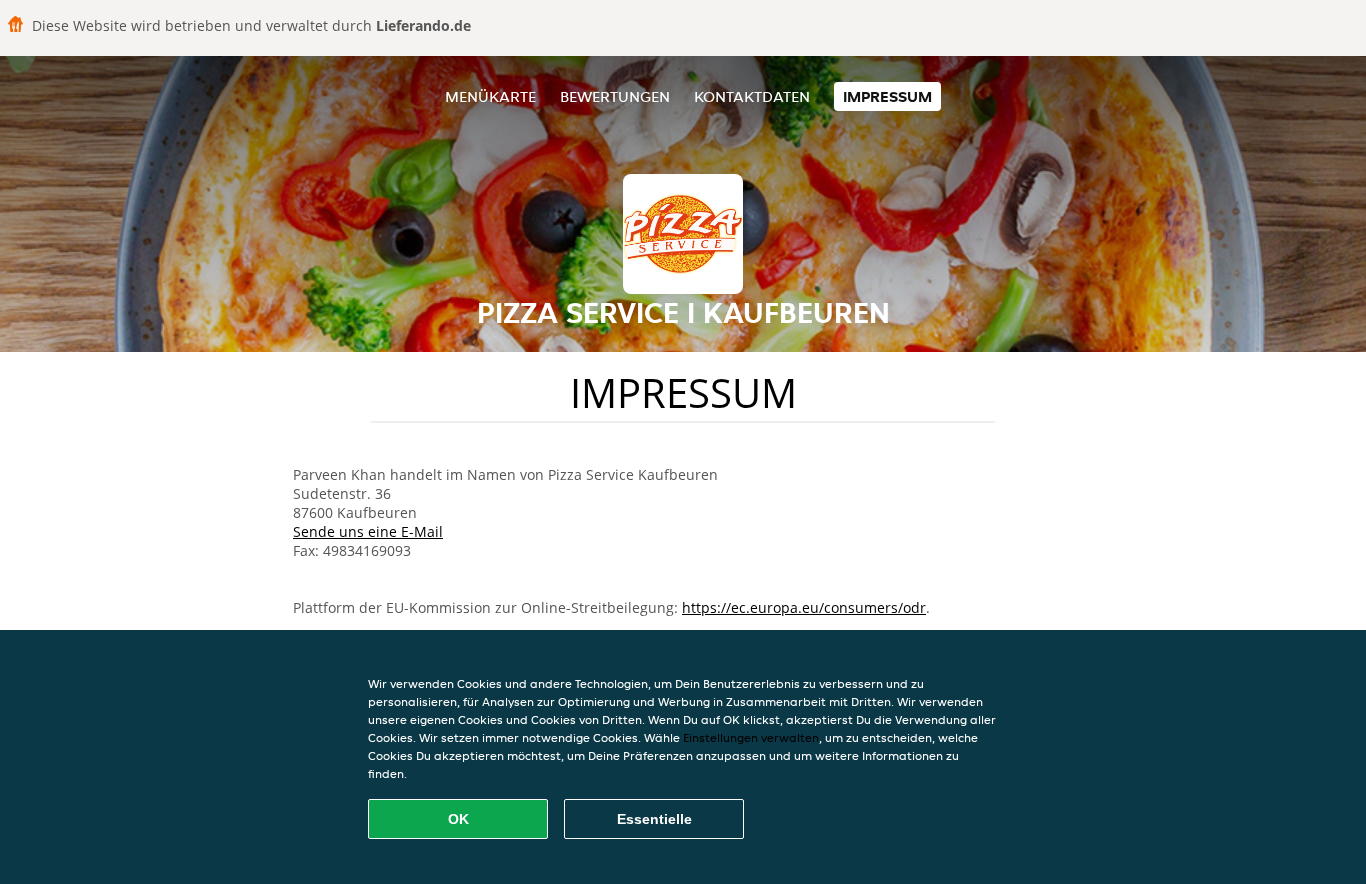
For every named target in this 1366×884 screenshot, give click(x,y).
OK (458, 819)
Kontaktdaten (752, 96)
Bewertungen (615, 96)
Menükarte (490, 96)
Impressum (887, 96)
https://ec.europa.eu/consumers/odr (804, 607)
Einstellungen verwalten (751, 737)
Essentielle (654, 819)
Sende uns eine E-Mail (368, 531)
